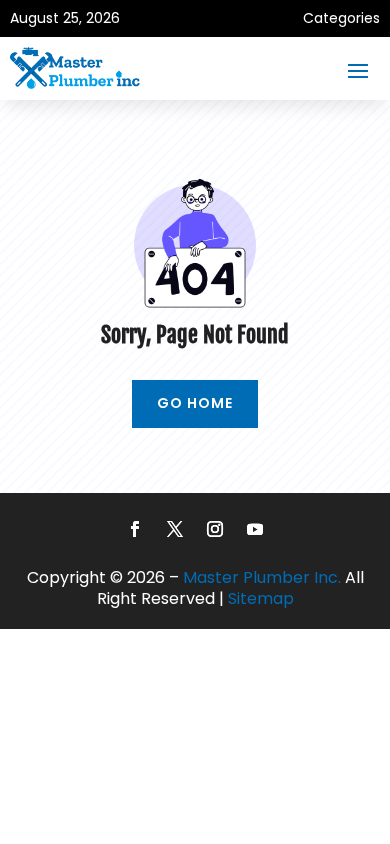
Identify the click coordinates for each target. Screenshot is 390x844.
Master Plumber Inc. (262, 577)
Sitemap (261, 598)
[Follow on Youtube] (255, 529)
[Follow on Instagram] (215, 529)
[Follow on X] (175, 529)
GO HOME (195, 403)
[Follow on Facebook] (135, 529)
